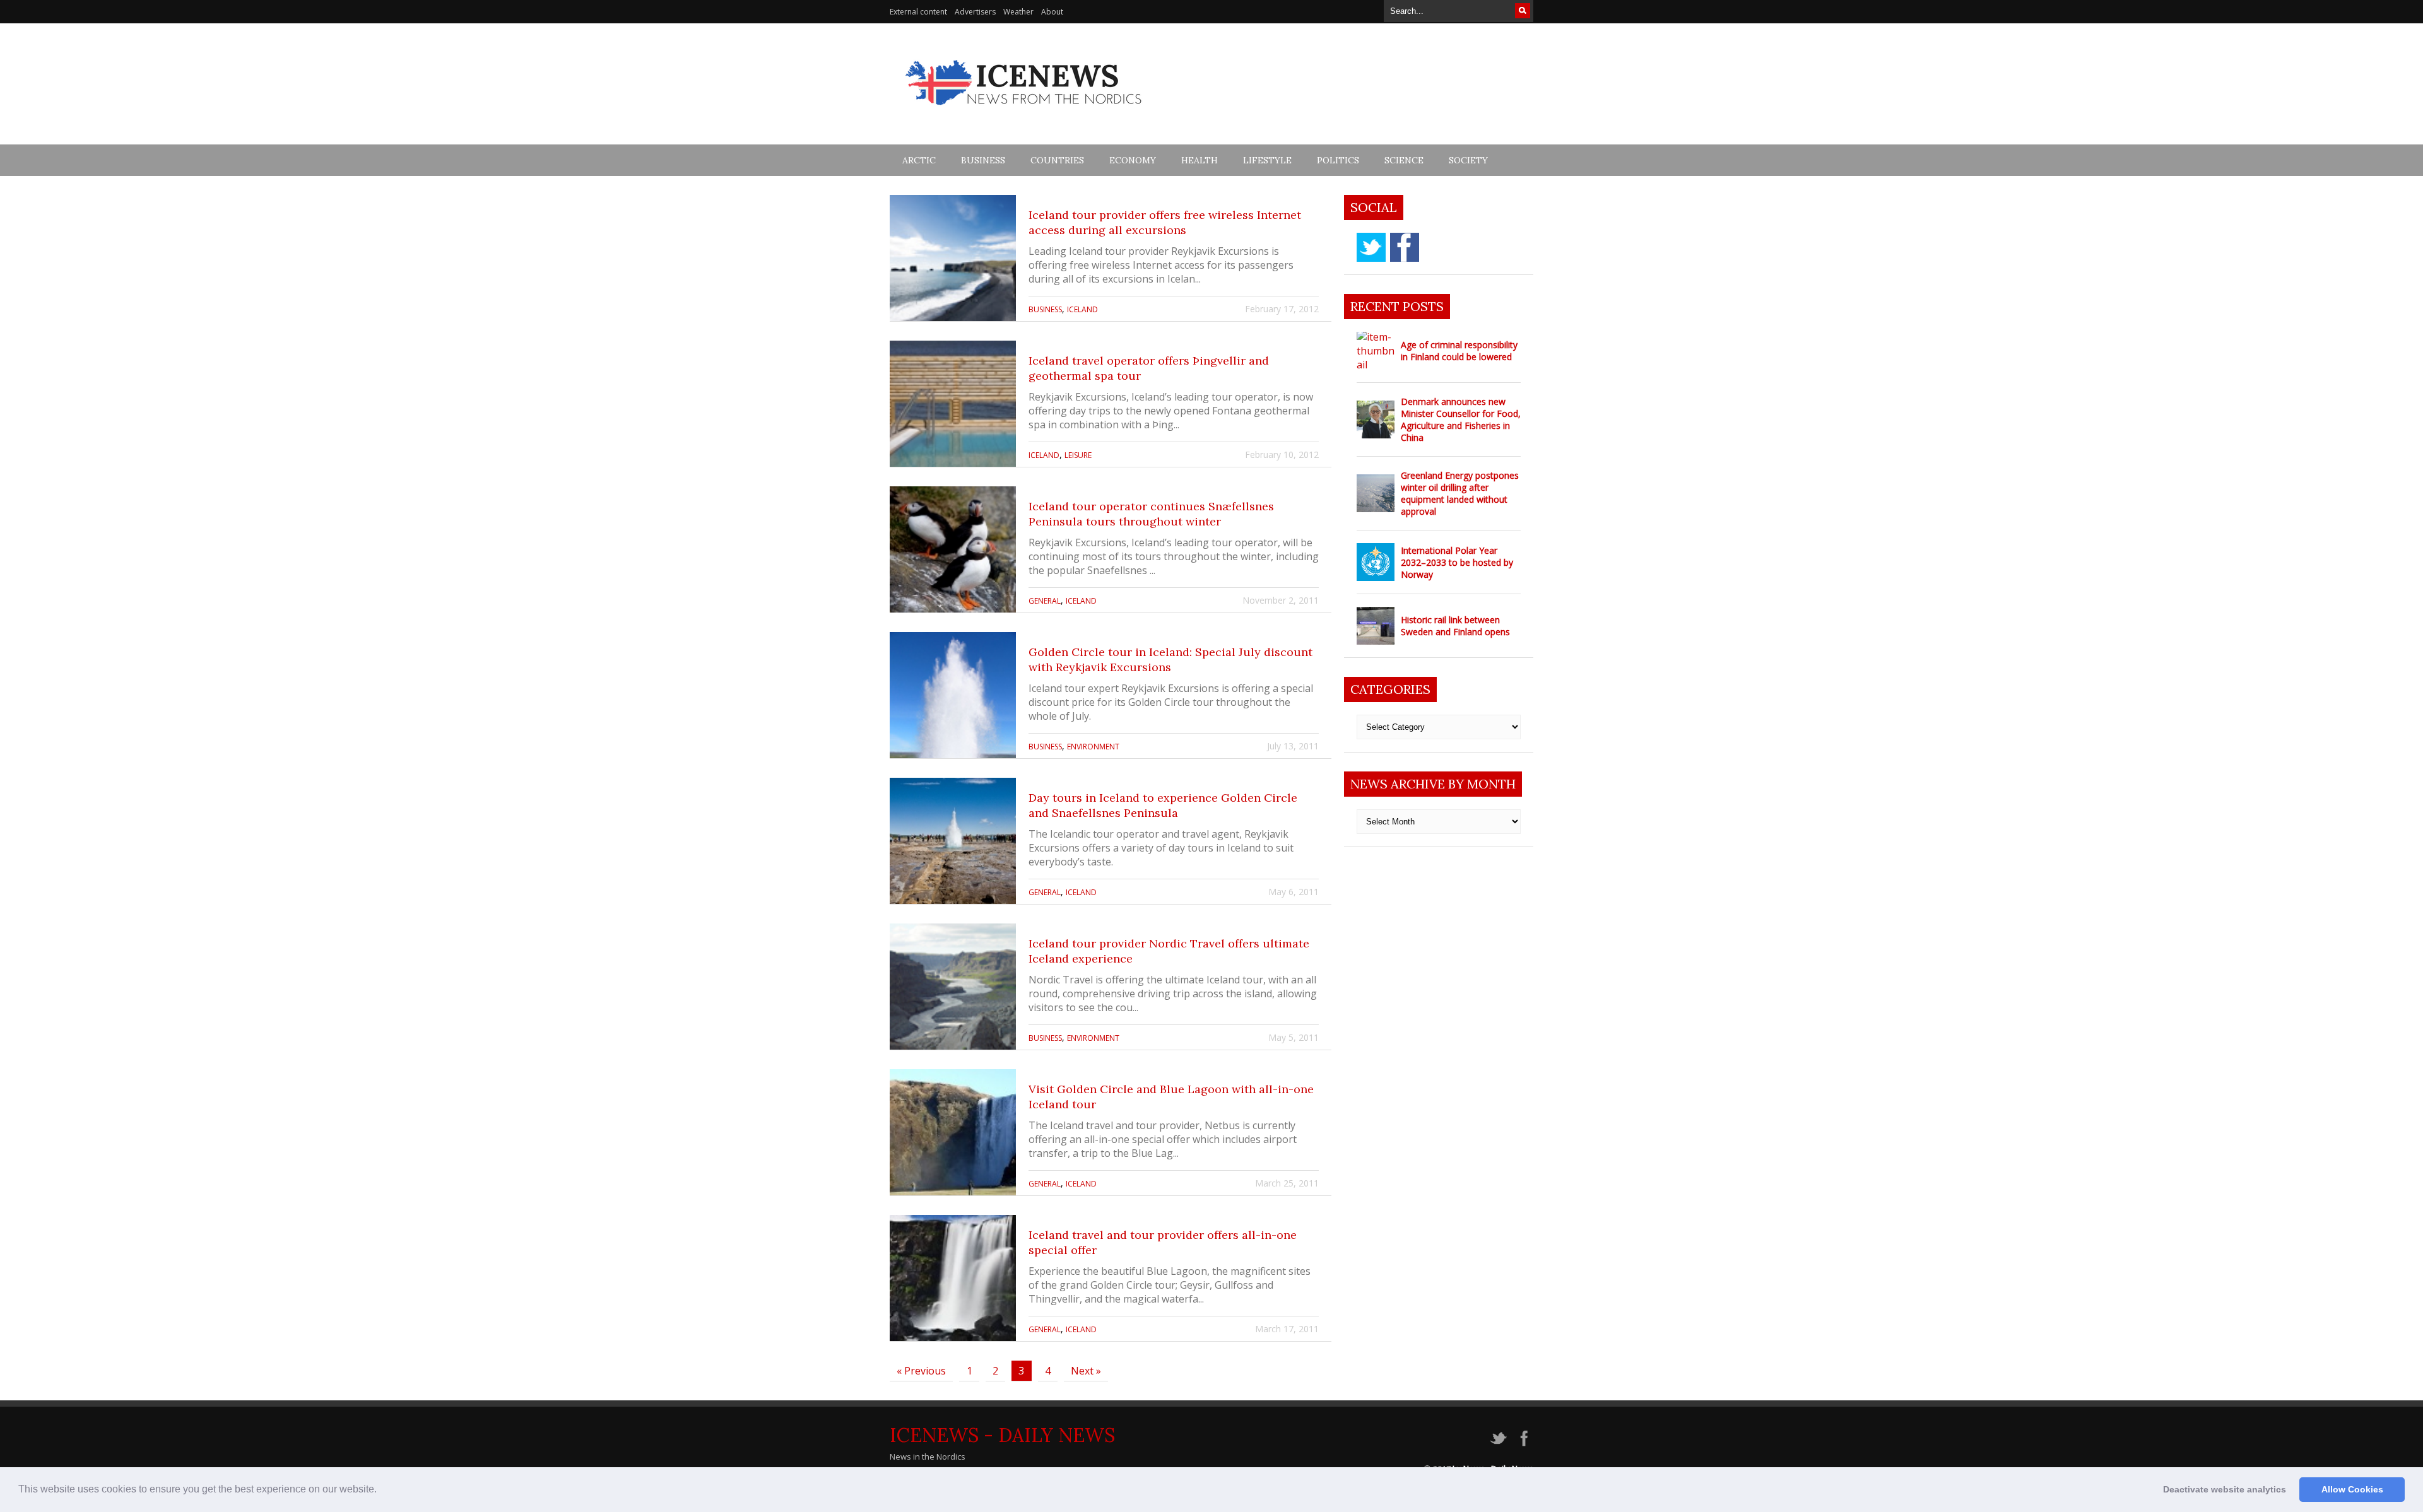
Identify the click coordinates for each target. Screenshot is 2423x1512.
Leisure (1078, 455)
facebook (1405, 247)
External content (918, 12)
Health (1200, 160)
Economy (1133, 160)
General (1045, 601)
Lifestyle (1267, 160)
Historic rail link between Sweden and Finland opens (1455, 626)
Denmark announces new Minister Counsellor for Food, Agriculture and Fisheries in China (1461, 419)
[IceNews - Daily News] (1024, 112)
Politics (1338, 160)
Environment (1093, 747)
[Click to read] (953, 258)
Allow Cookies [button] (2352, 1489)
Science (1404, 160)
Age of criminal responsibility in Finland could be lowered (1459, 351)
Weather (1018, 12)
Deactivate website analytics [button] (2225, 1489)
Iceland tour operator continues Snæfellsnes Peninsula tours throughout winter (1151, 514)
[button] (381, 1491)
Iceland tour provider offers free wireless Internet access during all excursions (1165, 222)
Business (983, 160)
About (1052, 12)
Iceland (1082, 309)
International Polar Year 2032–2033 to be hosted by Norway (1457, 562)
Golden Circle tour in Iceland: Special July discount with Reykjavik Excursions (1170, 659)
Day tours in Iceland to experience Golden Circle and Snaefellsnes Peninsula (1163, 805)
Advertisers (975, 12)
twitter (1371, 247)
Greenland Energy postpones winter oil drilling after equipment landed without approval (1460, 493)
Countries (1057, 160)
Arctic (919, 160)
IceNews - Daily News (1002, 1435)
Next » (1086, 1371)
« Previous (921, 1371)
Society (1468, 160)
